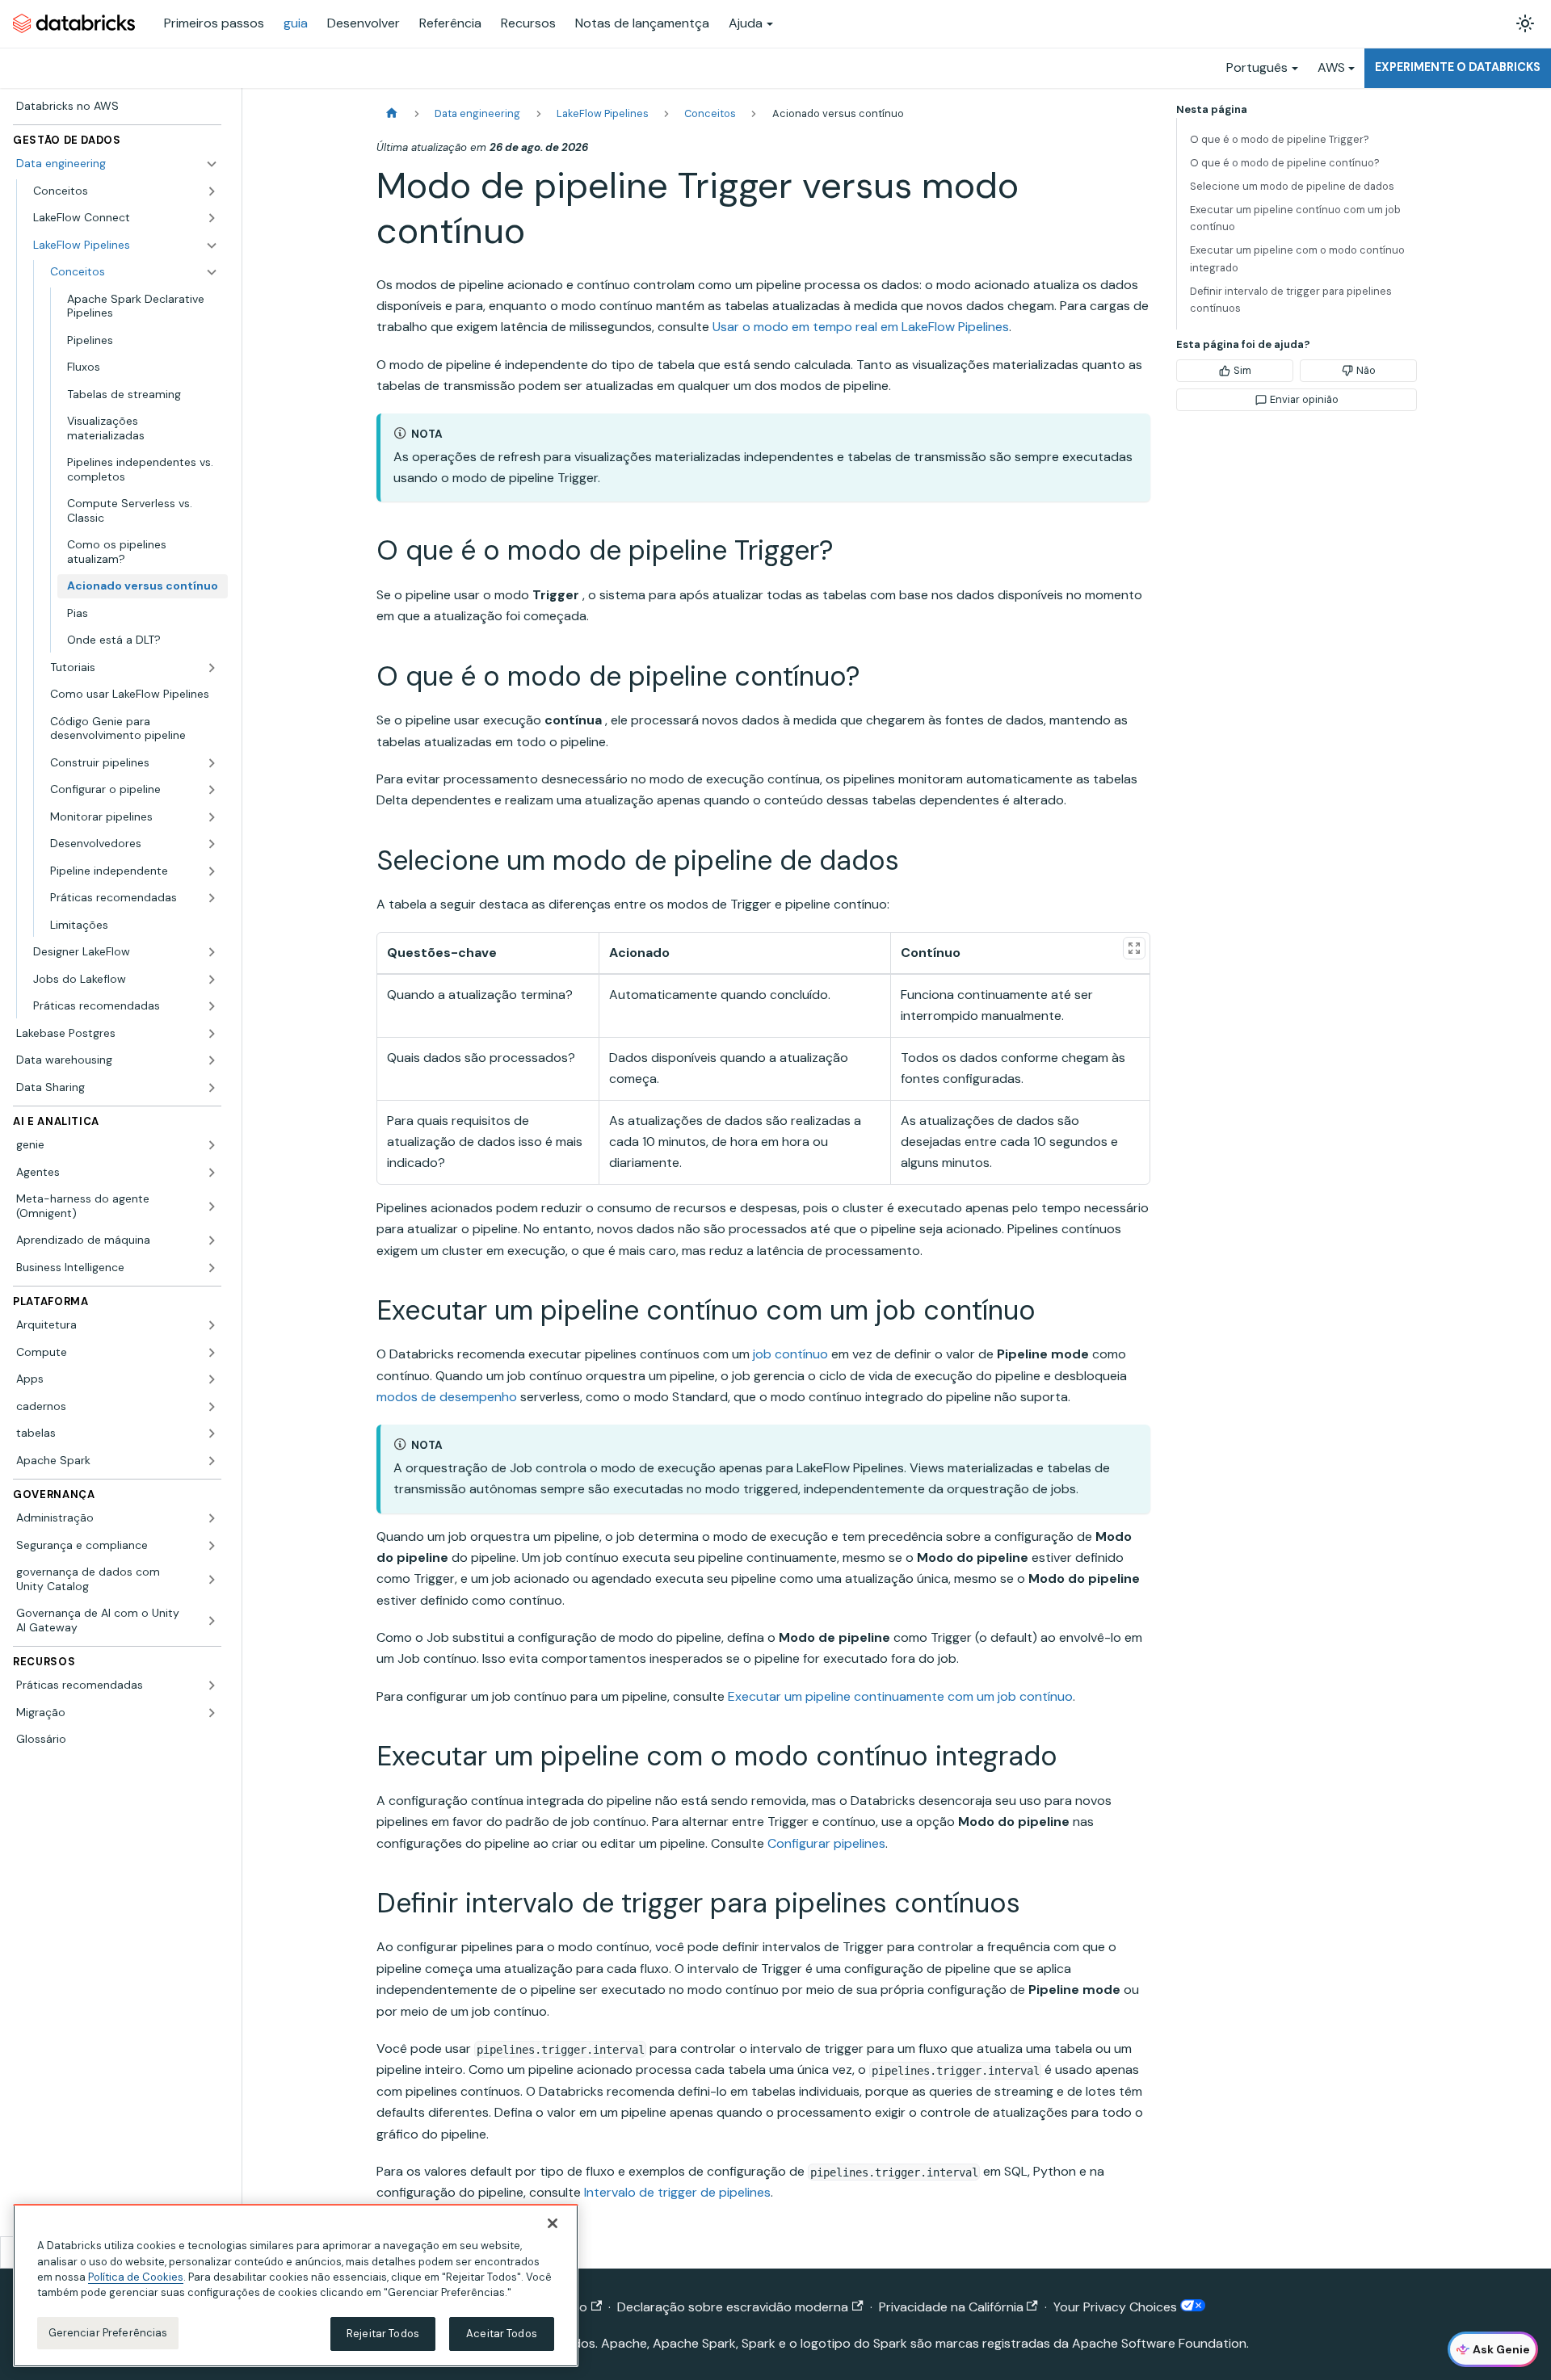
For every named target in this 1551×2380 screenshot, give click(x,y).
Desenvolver (364, 23)
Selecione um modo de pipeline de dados (1292, 186)
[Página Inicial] (392, 113)
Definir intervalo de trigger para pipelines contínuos (1291, 300)
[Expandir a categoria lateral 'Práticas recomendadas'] (212, 898)
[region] (296, 2286)
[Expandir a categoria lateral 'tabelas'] (212, 1433)
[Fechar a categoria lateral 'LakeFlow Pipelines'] (212, 246)
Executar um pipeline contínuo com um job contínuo (1295, 218)
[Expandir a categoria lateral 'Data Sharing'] (212, 1088)
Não (1366, 370)
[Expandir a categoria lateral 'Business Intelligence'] (212, 1268)
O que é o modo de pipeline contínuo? (1285, 163)
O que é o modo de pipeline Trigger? (1280, 139)
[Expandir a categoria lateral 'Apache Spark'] (212, 1461)
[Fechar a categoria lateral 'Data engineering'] (212, 164)
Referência (450, 23)
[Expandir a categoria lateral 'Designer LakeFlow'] (212, 952)
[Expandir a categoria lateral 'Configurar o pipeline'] (212, 790)
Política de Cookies (136, 2277)
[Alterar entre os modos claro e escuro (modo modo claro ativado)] (1525, 23)
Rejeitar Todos (383, 2334)
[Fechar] (553, 2223)
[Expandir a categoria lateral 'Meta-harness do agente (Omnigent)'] (212, 1206)
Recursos (528, 23)
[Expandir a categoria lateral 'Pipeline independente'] (212, 871)
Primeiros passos (214, 23)
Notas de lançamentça (642, 23)
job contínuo (790, 1354)
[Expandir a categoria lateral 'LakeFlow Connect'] (212, 218)
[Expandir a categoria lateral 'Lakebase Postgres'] (212, 1034)
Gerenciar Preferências (108, 2333)
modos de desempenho (447, 1397)
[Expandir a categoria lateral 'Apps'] (212, 1379)
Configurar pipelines (826, 1843)
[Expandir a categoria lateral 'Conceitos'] (212, 191)
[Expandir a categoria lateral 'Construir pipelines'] (212, 763)
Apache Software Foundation (1159, 2343)
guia (296, 23)
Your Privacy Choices (1117, 2307)
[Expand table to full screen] (1134, 948)
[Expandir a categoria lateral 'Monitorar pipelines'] (212, 817)
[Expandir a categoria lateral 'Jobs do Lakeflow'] (212, 980)
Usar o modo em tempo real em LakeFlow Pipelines (861, 327)
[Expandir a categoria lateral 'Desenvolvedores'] (212, 844)
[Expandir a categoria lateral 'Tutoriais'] (212, 668)
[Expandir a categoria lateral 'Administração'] (212, 1518)
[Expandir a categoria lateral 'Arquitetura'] (212, 1325)
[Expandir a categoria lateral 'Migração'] (212, 1713)
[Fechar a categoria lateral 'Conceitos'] (212, 272)
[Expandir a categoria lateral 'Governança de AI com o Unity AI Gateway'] (212, 1620)
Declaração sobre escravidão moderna (733, 2307)
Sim (1242, 370)
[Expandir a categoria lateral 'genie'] (212, 1145)
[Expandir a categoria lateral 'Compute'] (212, 1353)
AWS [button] (1331, 67)
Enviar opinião (1304, 399)
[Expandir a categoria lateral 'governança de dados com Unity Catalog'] (212, 1579)
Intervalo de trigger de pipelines (677, 2192)
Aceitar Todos (502, 2334)
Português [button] (1257, 67)
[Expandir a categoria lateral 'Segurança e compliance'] (212, 1546)
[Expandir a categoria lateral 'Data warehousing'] (212, 1060)
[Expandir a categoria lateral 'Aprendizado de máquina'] (212, 1240)
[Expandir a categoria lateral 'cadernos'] (212, 1407)
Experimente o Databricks (1458, 67)
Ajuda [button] (746, 23)
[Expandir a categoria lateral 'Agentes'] (212, 1173)
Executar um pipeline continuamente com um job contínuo (900, 1696)
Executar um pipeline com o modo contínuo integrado (1297, 258)
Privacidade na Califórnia (951, 2307)
